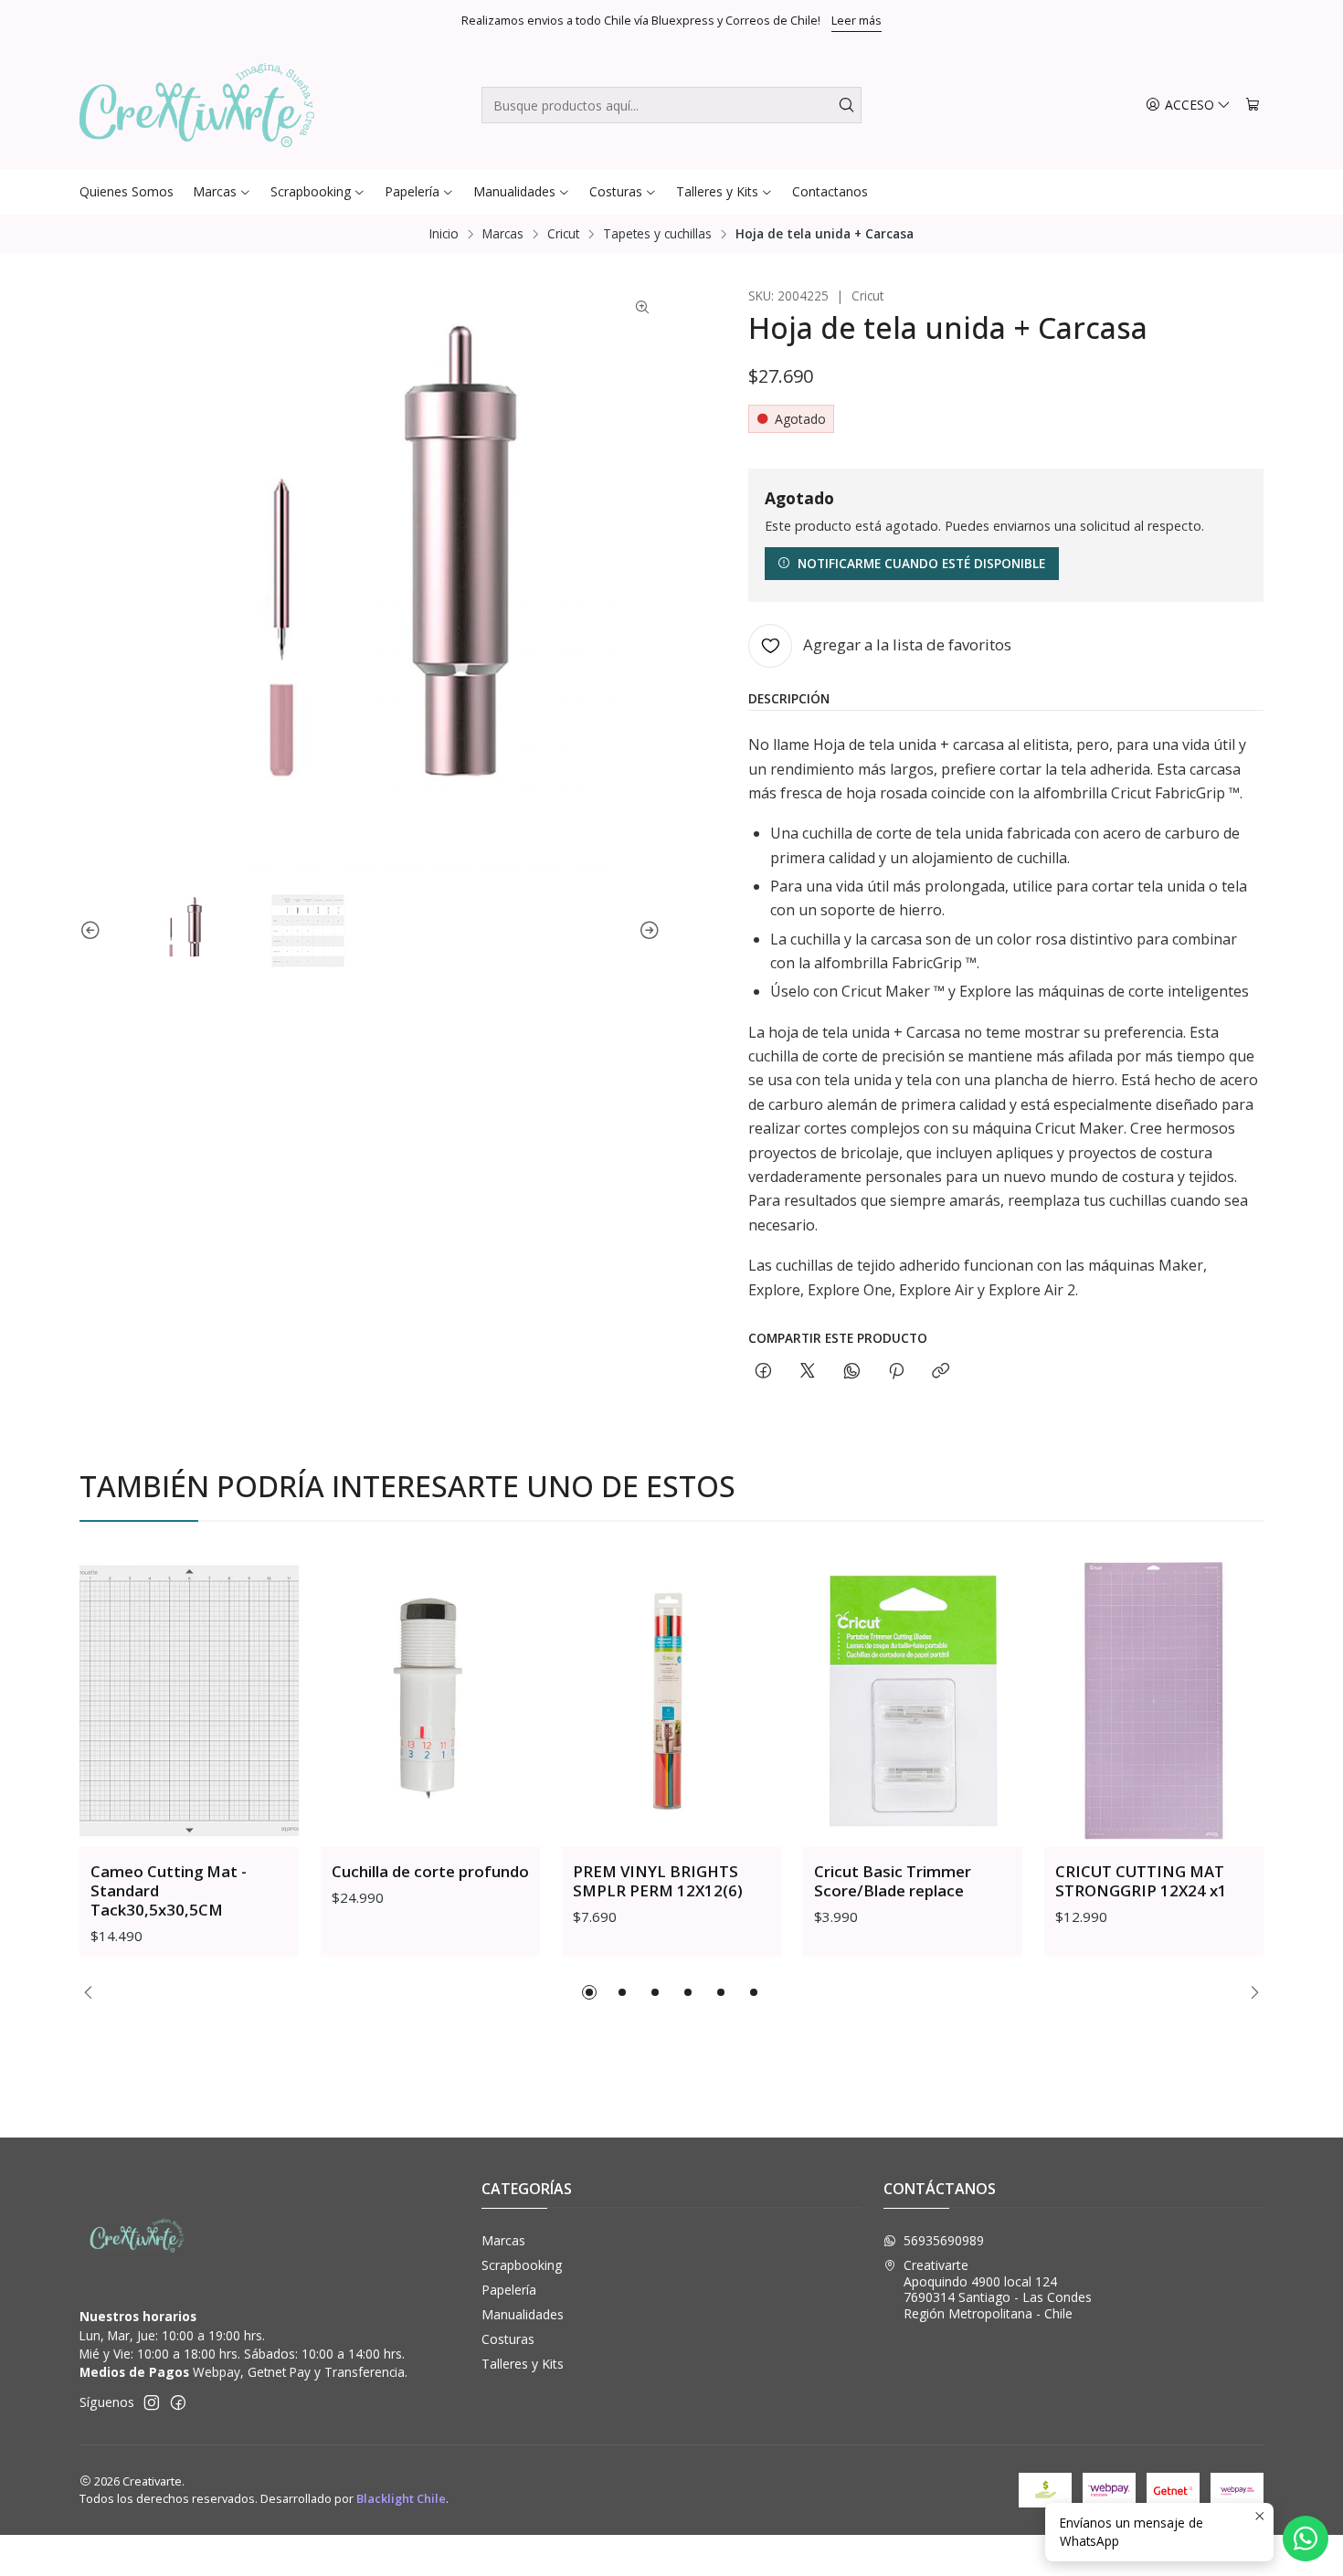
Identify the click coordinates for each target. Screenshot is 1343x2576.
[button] (589, 1992)
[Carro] (1253, 106)
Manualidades (523, 2314)
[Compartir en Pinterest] (896, 1372)
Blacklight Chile (401, 2498)
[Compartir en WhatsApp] (852, 1372)
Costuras (508, 2339)
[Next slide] (647, 931)
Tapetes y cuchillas (657, 234)
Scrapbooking (522, 2265)
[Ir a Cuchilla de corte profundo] (430, 1701)
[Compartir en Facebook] (763, 1372)
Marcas (503, 234)
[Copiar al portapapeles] (941, 1372)
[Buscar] (846, 105)
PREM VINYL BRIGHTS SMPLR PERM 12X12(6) (658, 1881)
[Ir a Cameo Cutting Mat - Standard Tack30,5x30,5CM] (189, 1701)
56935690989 (944, 2240)
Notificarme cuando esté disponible (921, 563)
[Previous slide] (93, 931)
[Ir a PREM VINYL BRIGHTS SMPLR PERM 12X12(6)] (671, 1701)
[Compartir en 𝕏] (808, 1372)
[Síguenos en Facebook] (178, 2402)
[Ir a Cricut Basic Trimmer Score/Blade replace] (913, 1701)
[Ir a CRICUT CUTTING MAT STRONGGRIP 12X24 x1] (1154, 1701)
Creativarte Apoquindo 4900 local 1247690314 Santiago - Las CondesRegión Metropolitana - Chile (998, 2289)
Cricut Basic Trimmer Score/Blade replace (893, 1881)
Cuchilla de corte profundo (430, 1871)
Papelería (509, 2290)
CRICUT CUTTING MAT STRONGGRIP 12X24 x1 (1141, 1881)
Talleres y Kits (523, 2364)
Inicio (444, 234)
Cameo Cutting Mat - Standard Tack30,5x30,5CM (169, 1890)
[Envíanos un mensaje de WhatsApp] (1306, 2539)
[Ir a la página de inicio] (197, 105)
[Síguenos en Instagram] (152, 2402)
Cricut (563, 234)
